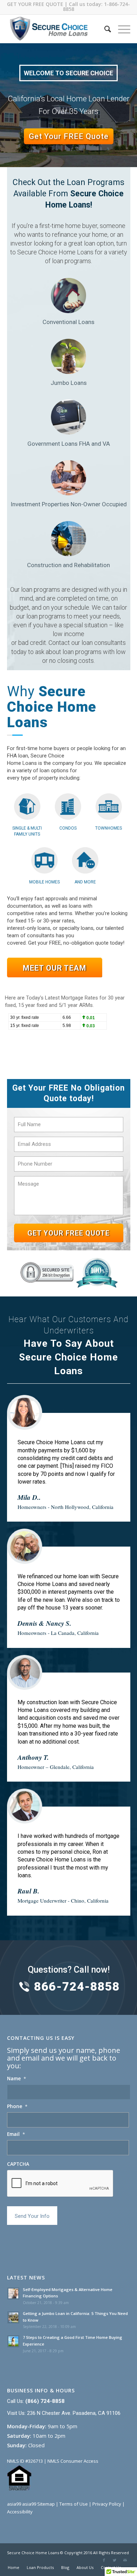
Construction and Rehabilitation (68, 565)
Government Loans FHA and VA (69, 444)
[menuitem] (104, 29)
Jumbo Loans (69, 383)
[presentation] (60, 2184)
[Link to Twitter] (115, 2560)
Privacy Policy (107, 2504)
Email (16, 2134)
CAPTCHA (18, 2164)
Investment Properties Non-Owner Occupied (69, 504)
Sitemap (46, 2504)
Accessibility (20, 2512)
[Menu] (121, 29)
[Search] (104, 29)
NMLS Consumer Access (73, 2461)
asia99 (14, 2504)
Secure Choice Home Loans (33, 2553)
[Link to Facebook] (104, 2560)
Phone (17, 2106)
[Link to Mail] (125, 2560)
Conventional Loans (68, 322)
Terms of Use (74, 2504)
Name (17, 2079)
